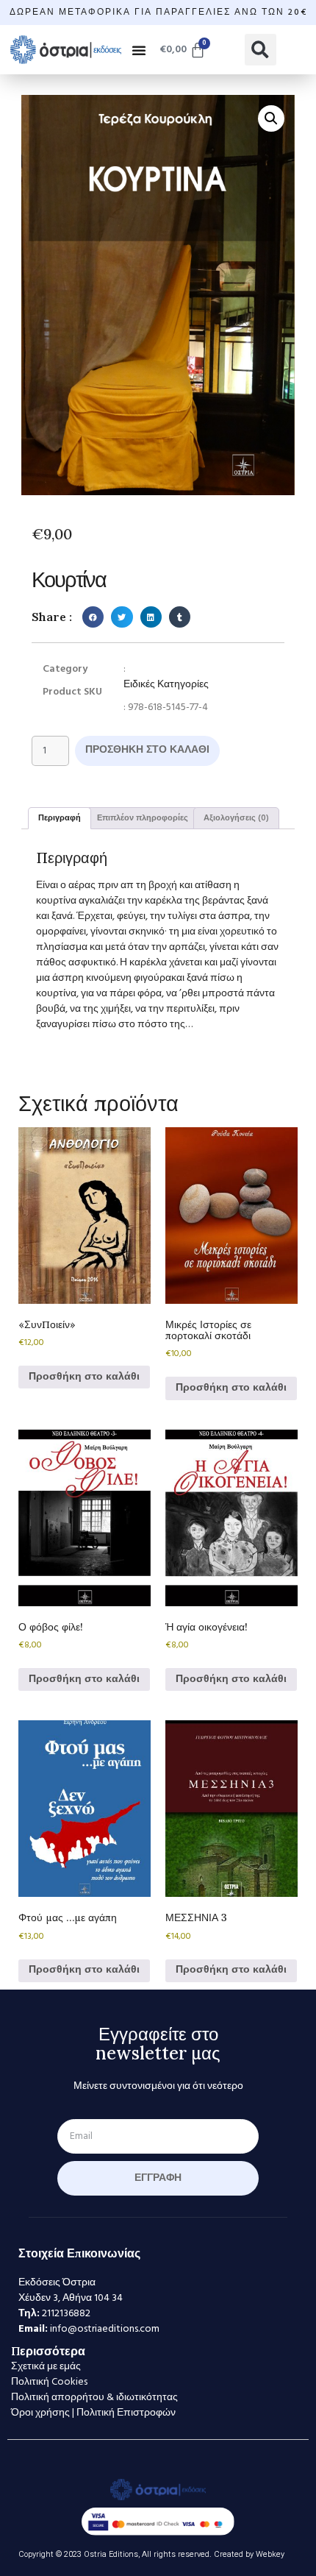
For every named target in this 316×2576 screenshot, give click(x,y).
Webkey (270, 2554)
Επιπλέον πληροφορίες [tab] (143, 818)
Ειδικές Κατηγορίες (166, 685)
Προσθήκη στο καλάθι (147, 750)
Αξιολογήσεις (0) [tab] (236, 818)
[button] (139, 50)
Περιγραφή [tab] (60, 818)
